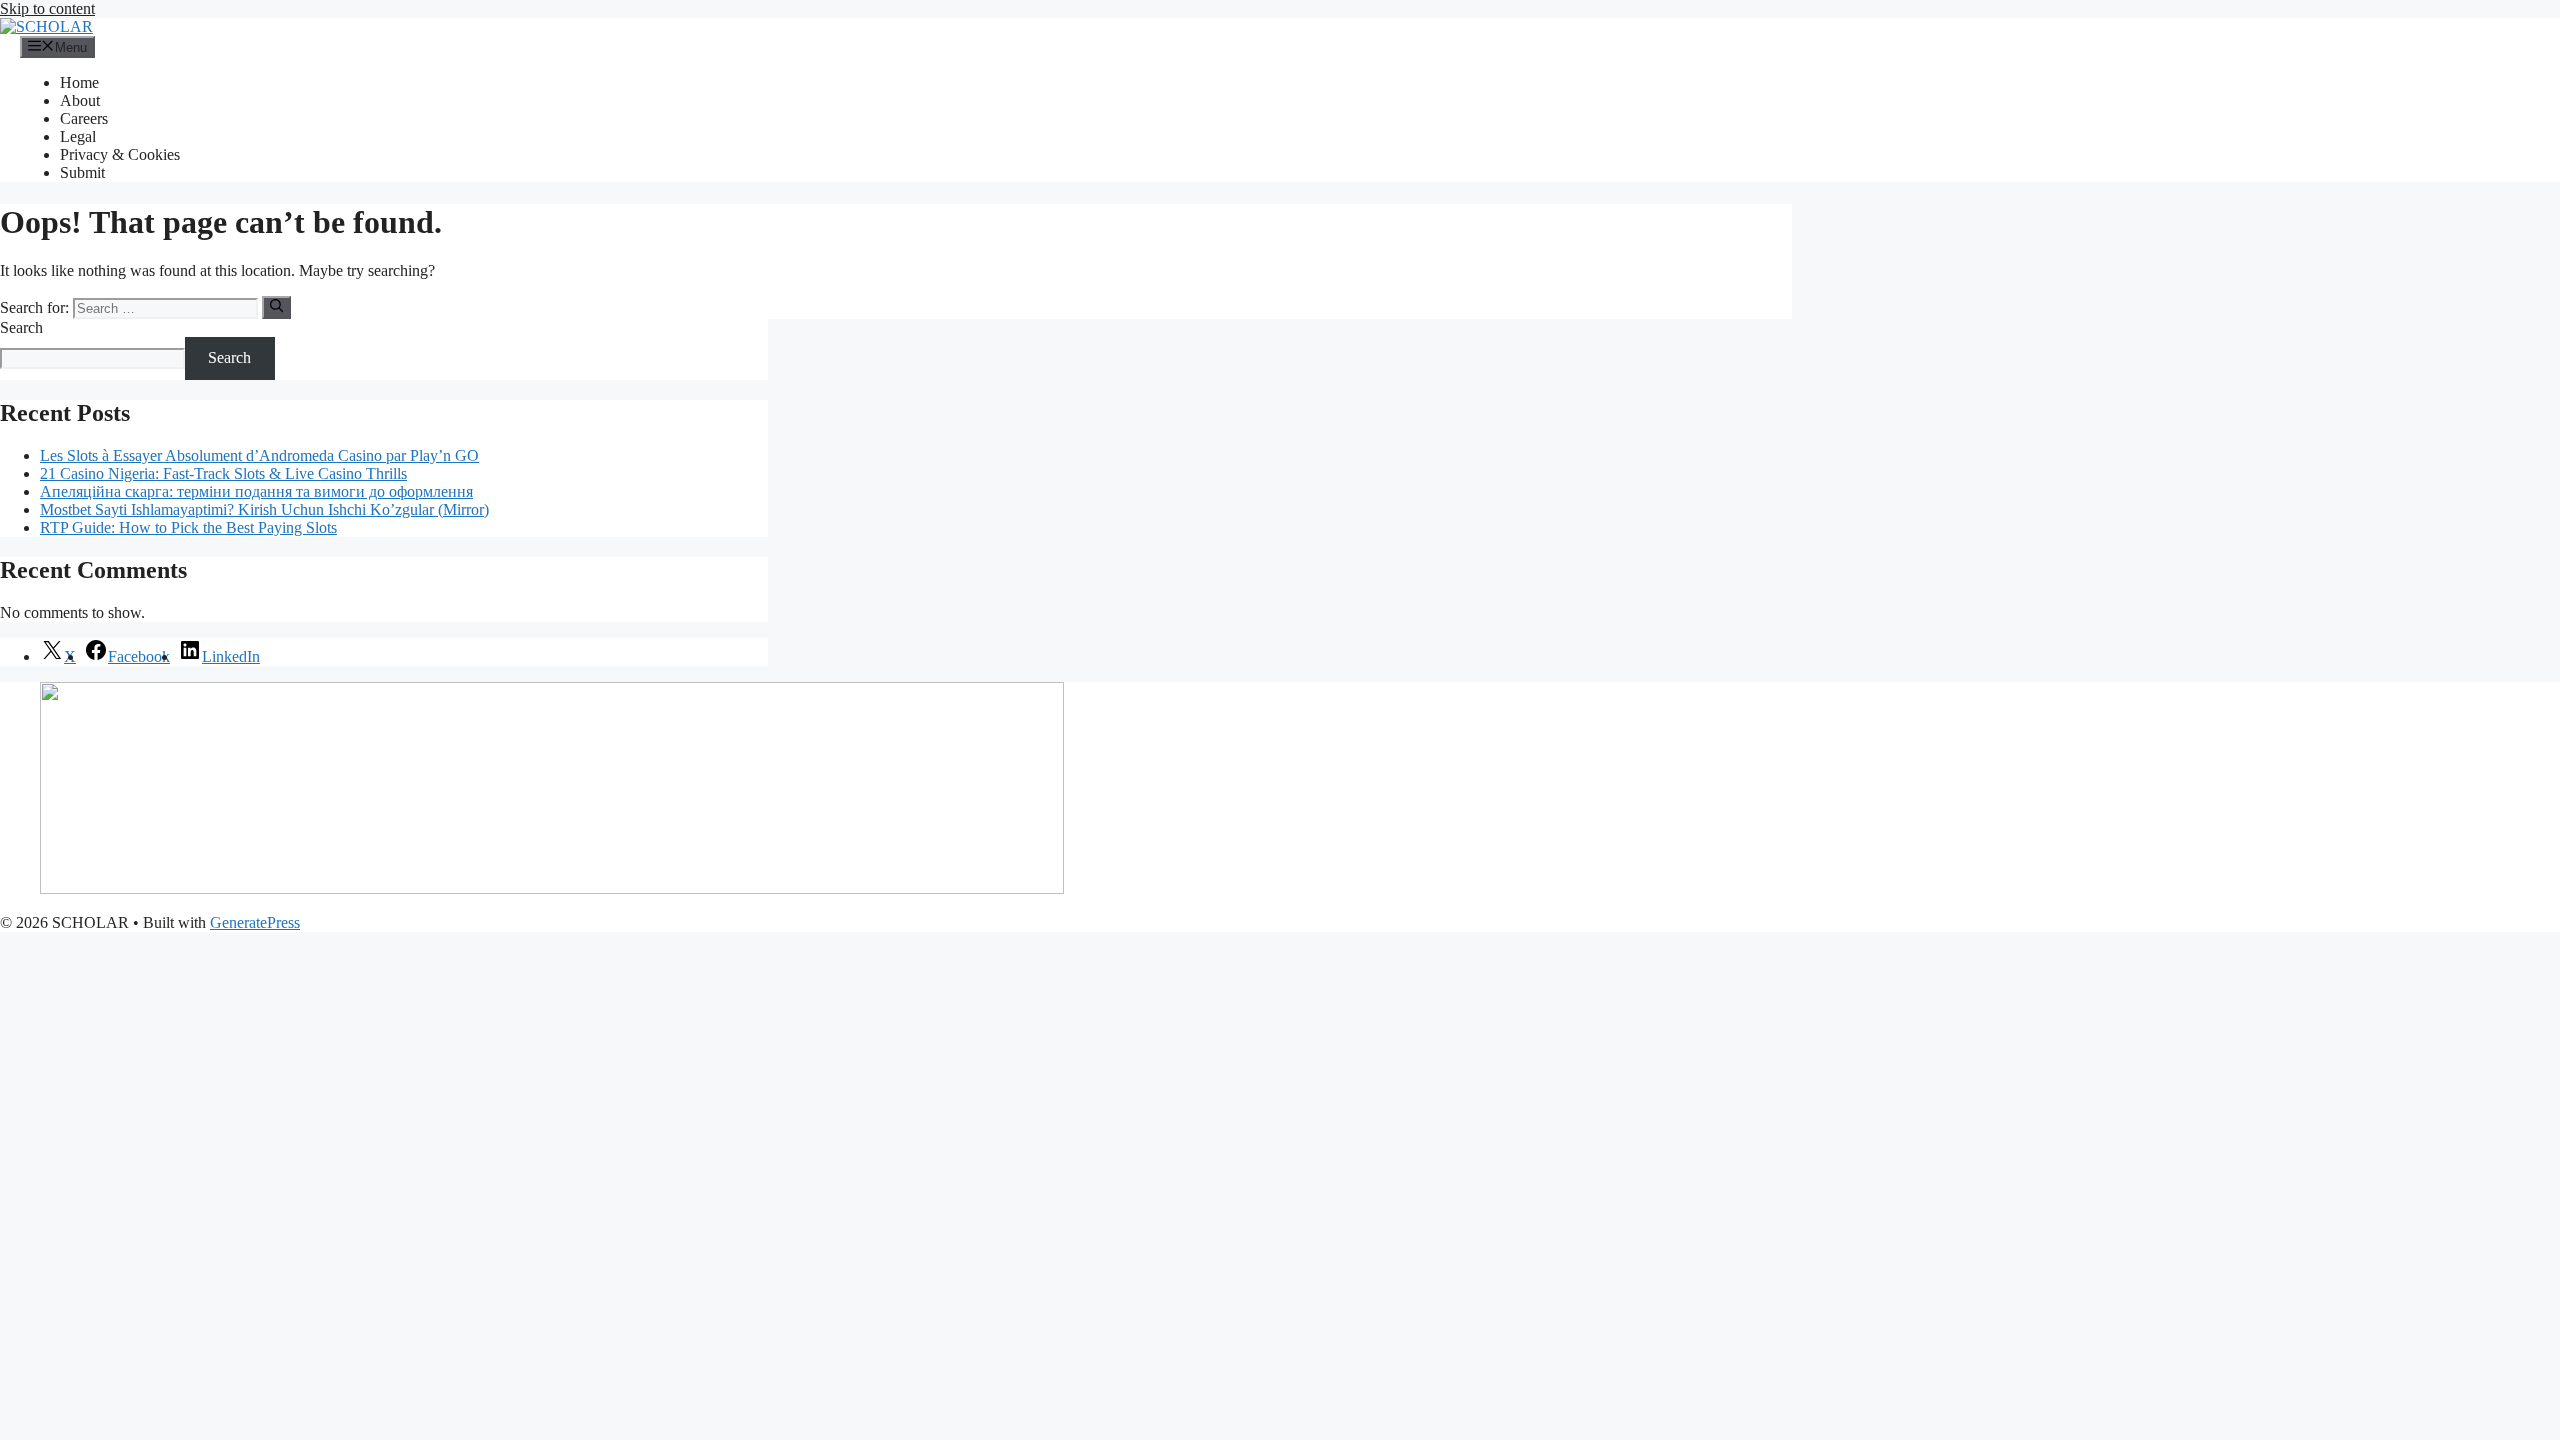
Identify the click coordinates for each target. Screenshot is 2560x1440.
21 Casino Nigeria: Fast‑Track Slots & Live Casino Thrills (223, 473)
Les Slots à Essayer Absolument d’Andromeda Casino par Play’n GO (259, 455)
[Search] (276, 307)
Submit (82, 172)
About (80, 100)
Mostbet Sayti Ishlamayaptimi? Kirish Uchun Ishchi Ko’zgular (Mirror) (264, 509)
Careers (84, 118)
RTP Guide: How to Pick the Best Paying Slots (188, 527)
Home (79, 82)
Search (21, 327)
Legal (78, 136)
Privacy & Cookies (120, 154)
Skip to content (47, 8)
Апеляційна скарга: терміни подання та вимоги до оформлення (256, 491)
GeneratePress (255, 922)
